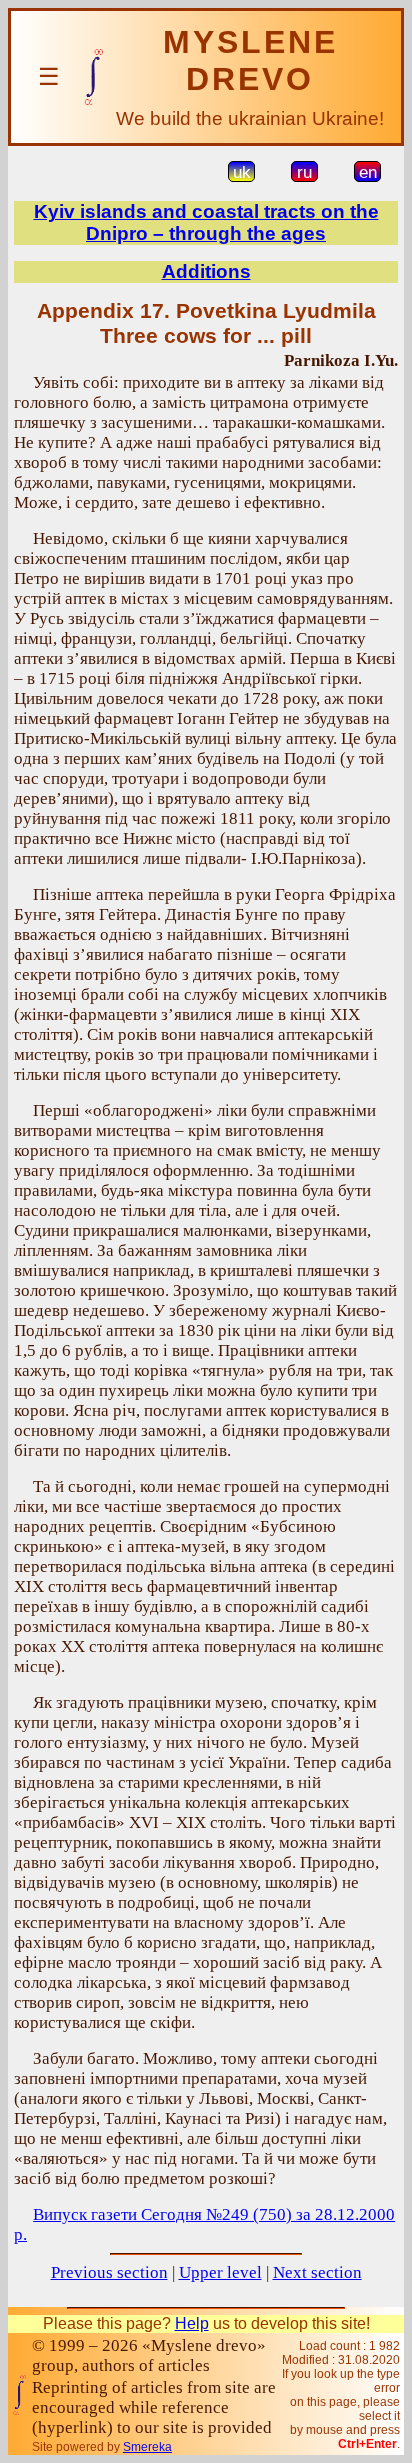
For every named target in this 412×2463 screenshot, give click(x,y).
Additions (206, 271)
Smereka (147, 2447)
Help (192, 2323)
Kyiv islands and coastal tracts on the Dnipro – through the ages (206, 222)
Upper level (220, 2272)
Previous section (109, 2272)
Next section (317, 2272)
